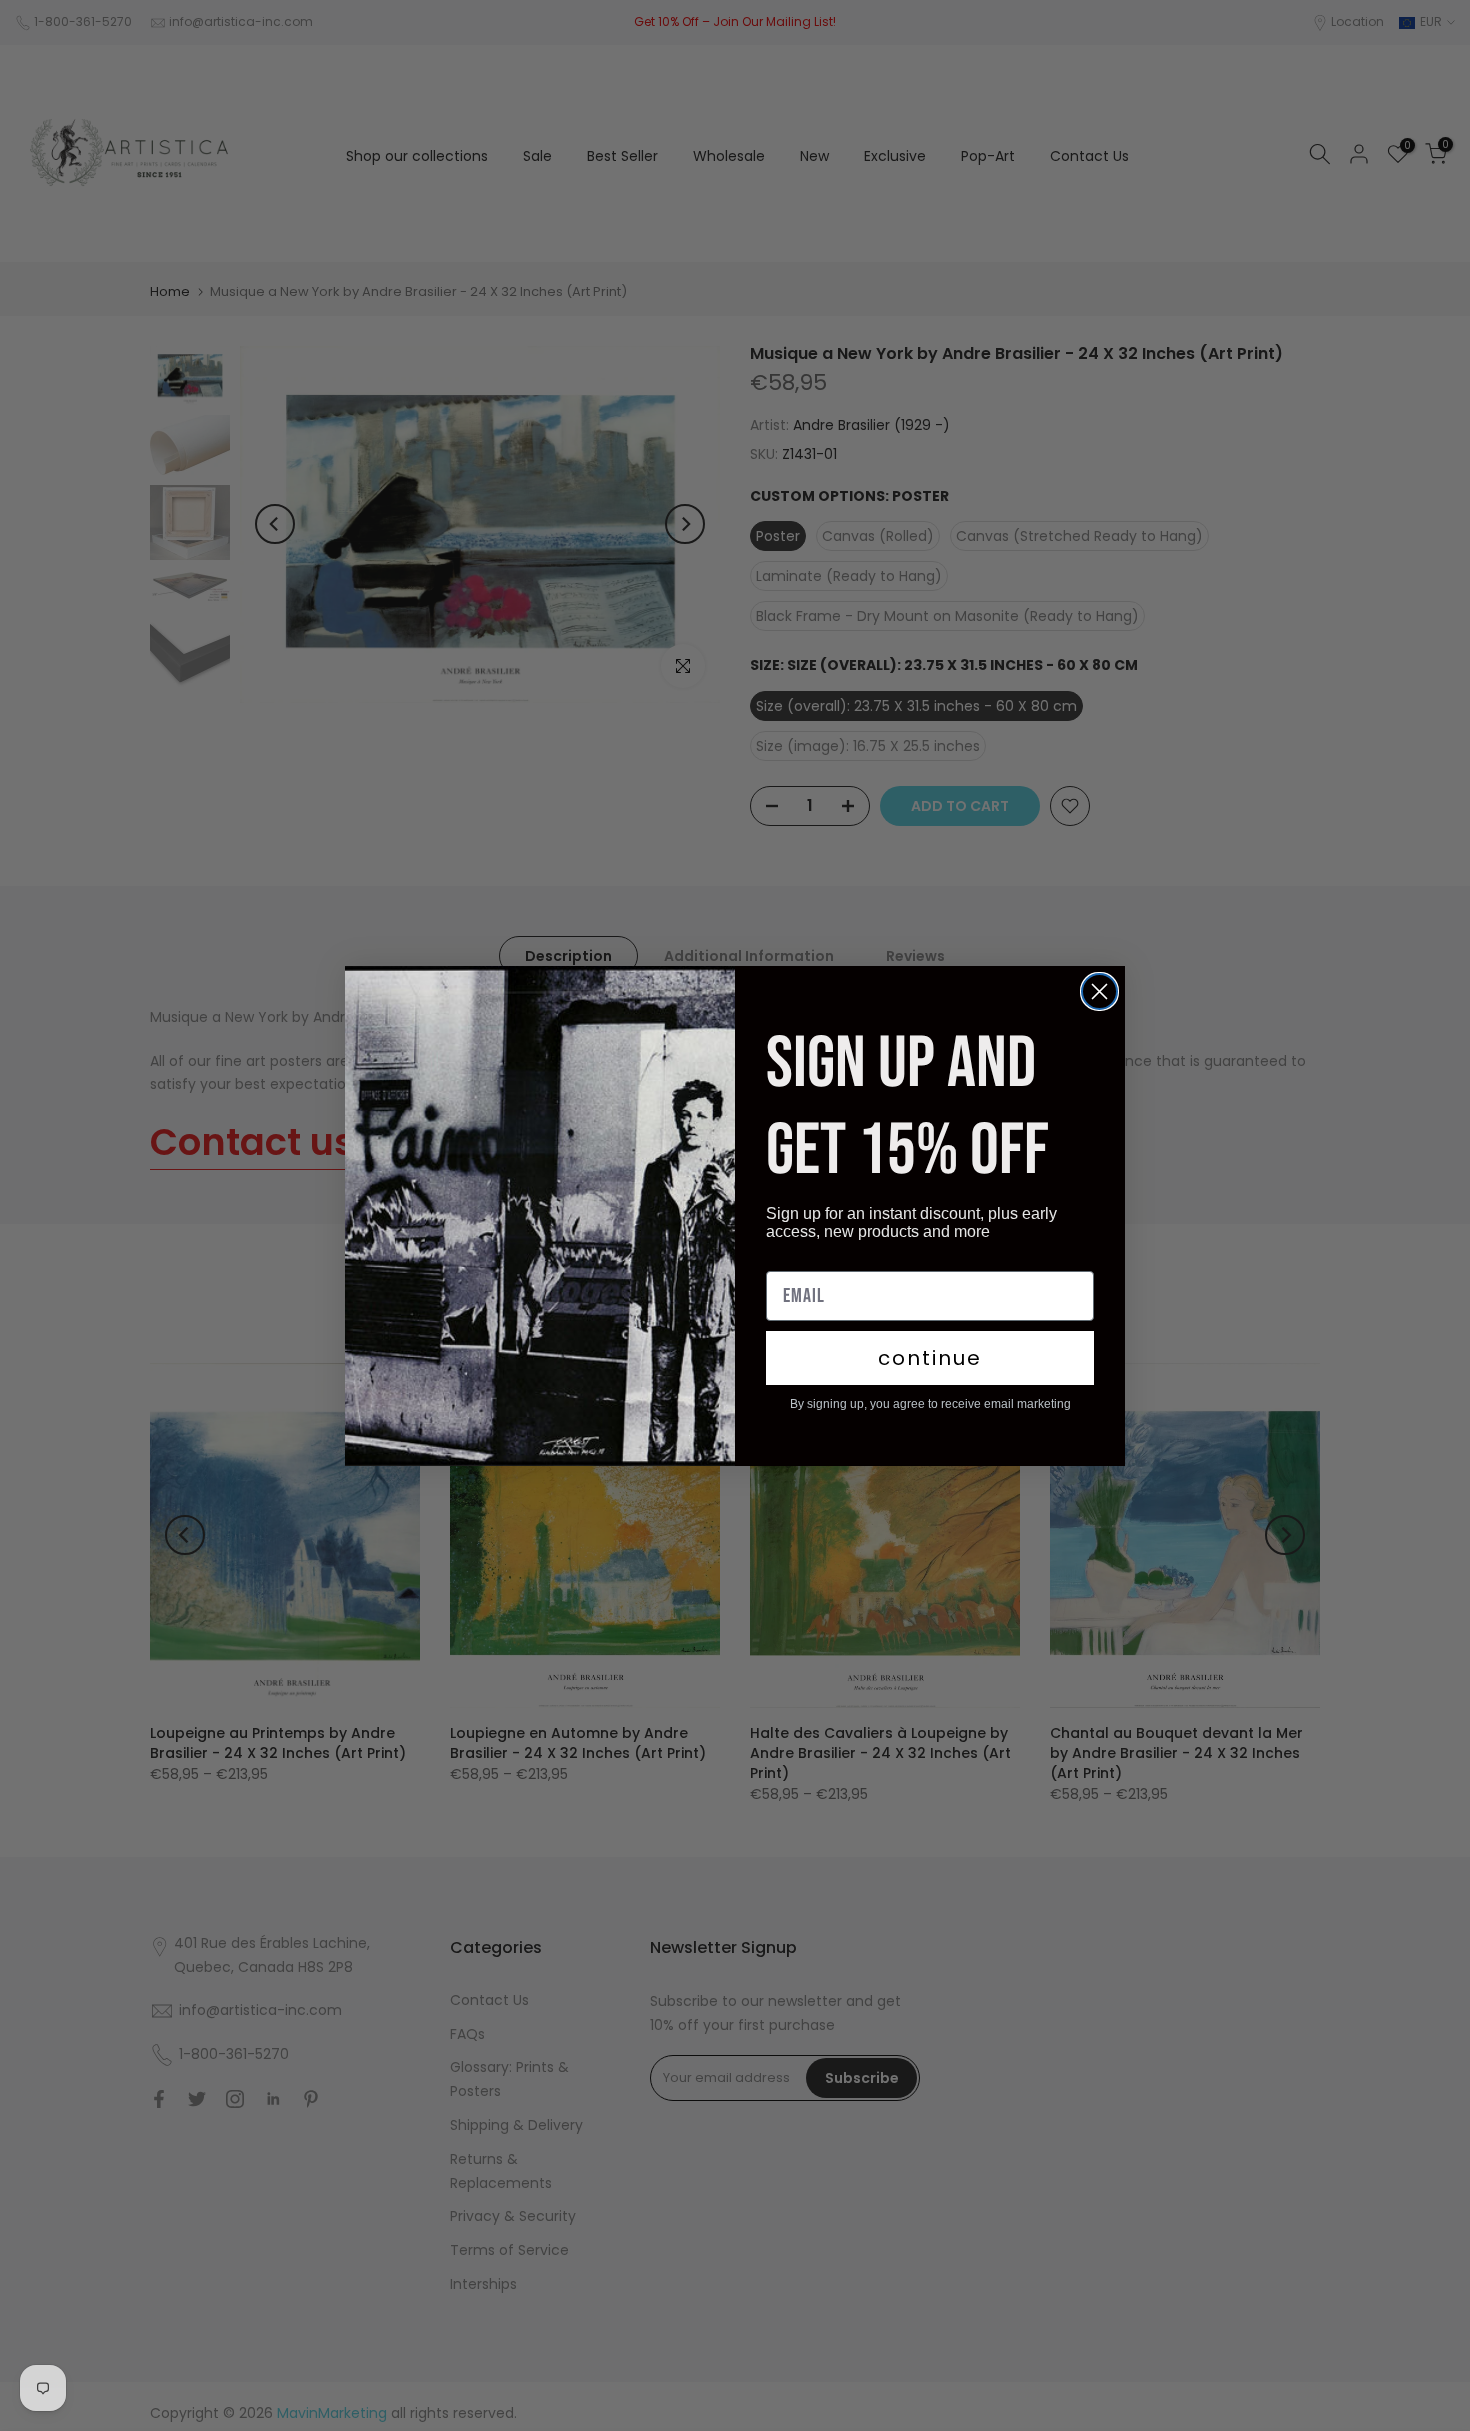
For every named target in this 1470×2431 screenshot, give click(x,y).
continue (930, 1358)
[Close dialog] (1099, 991)
